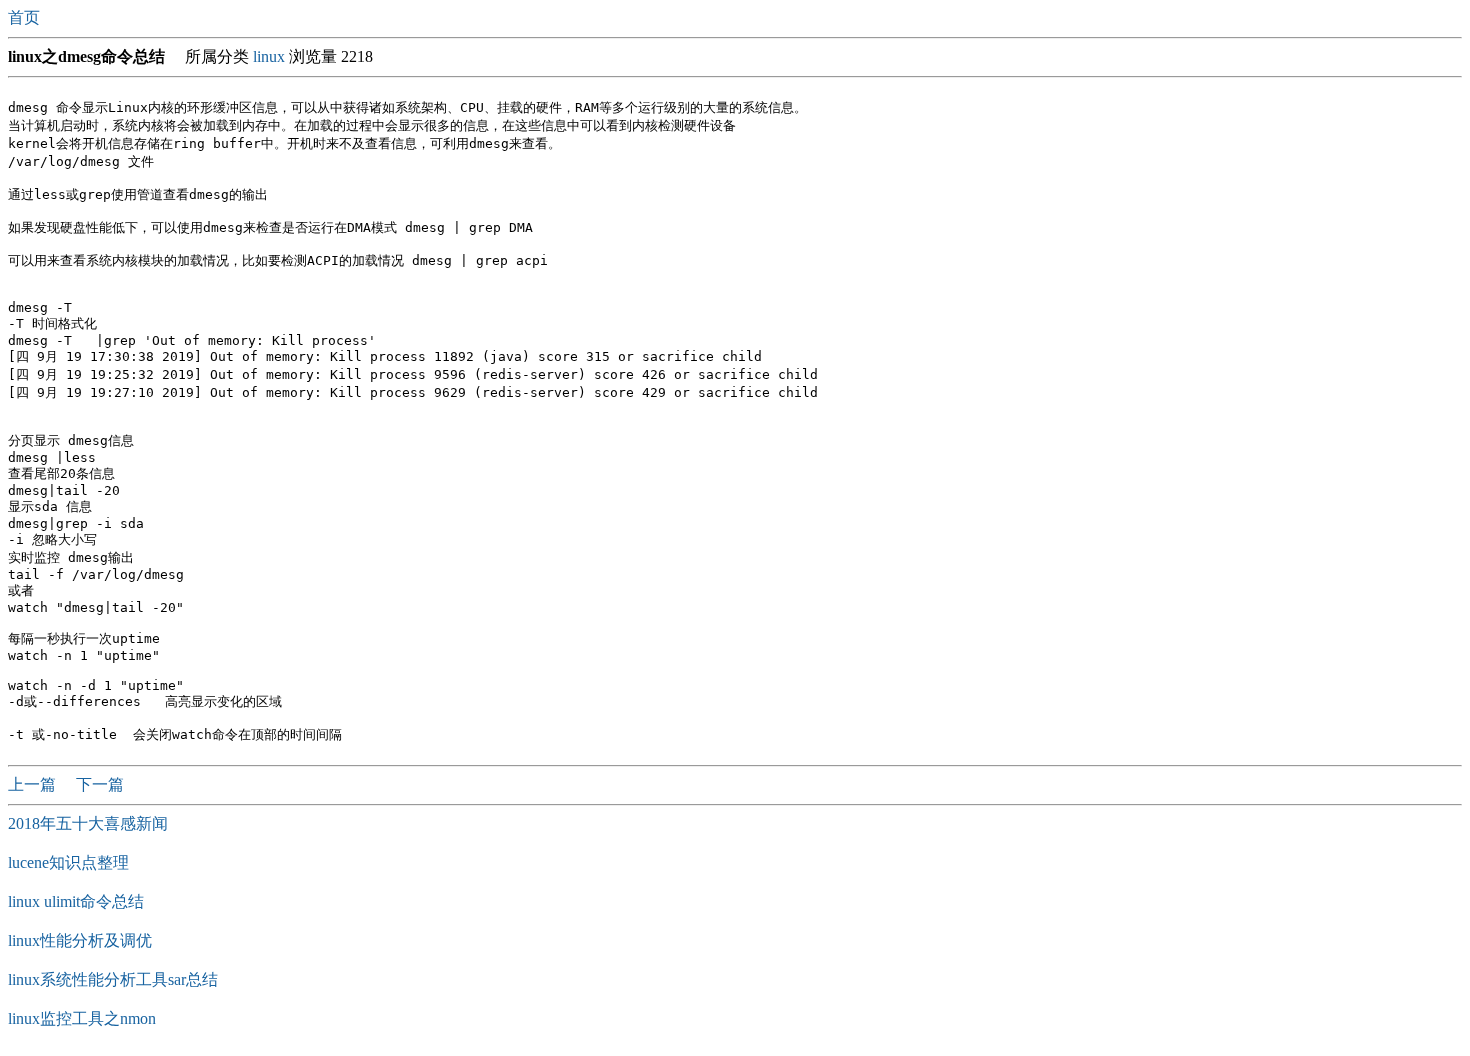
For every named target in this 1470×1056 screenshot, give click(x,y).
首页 (26, 17)
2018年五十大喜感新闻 (88, 823)
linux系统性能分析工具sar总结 (113, 979)
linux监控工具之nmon (82, 1018)
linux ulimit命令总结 (76, 901)
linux (269, 56)
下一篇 (100, 784)
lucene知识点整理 (68, 862)
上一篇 (34, 784)
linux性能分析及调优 (80, 940)
